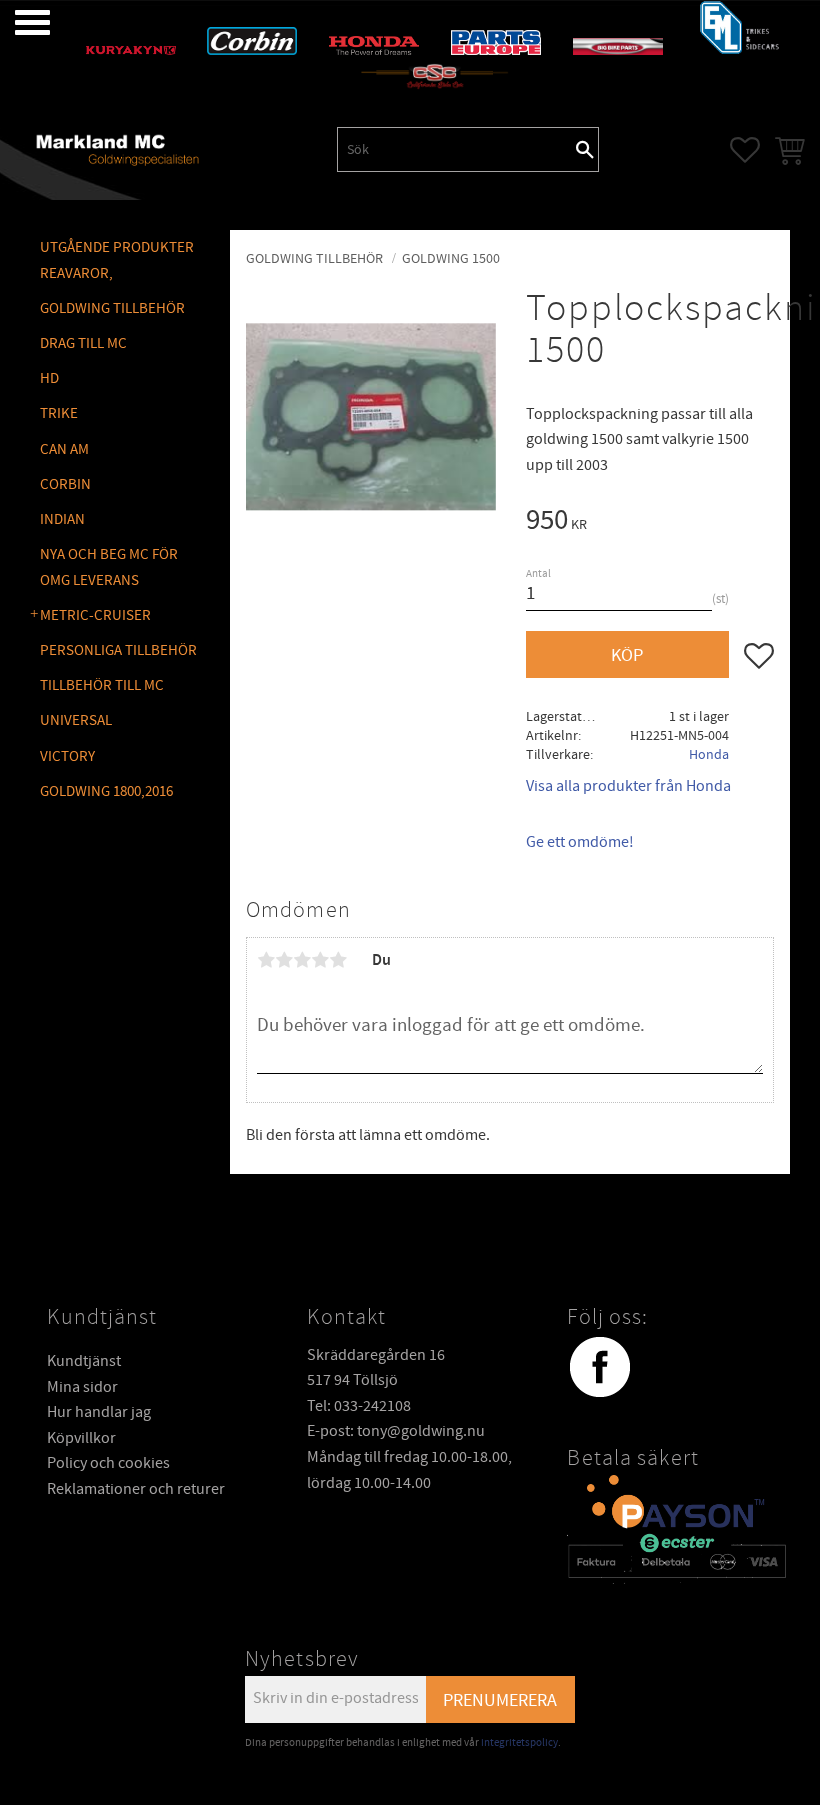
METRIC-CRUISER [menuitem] (95, 615)
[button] (17, 22)
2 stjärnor (284, 960)
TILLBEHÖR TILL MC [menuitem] (102, 685)
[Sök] (585, 149)
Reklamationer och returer (136, 1489)
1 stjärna (266, 960)
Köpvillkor (81, 1438)
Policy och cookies (108, 1463)
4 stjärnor (320, 960)
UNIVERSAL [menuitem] (76, 720)
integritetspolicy (519, 1742)
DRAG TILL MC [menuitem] (83, 343)
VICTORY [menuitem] (67, 756)
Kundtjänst (84, 1361)
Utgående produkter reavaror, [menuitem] (117, 260)
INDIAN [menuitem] (62, 519)
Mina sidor (82, 1387)
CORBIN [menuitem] (65, 484)
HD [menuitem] (49, 378)
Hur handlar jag (99, 1412)
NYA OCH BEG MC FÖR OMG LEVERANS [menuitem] (109, 567)
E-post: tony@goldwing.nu (396, 1431)
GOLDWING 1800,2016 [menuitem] (106, 791)
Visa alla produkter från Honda (628, 786)
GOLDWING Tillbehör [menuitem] (112, 308)
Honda (709, 754)
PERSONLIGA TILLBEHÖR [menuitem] (118, 650)
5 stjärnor (338, 960)
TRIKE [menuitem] (59, 413)
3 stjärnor (302, 960)
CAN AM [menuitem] (64, 449)
